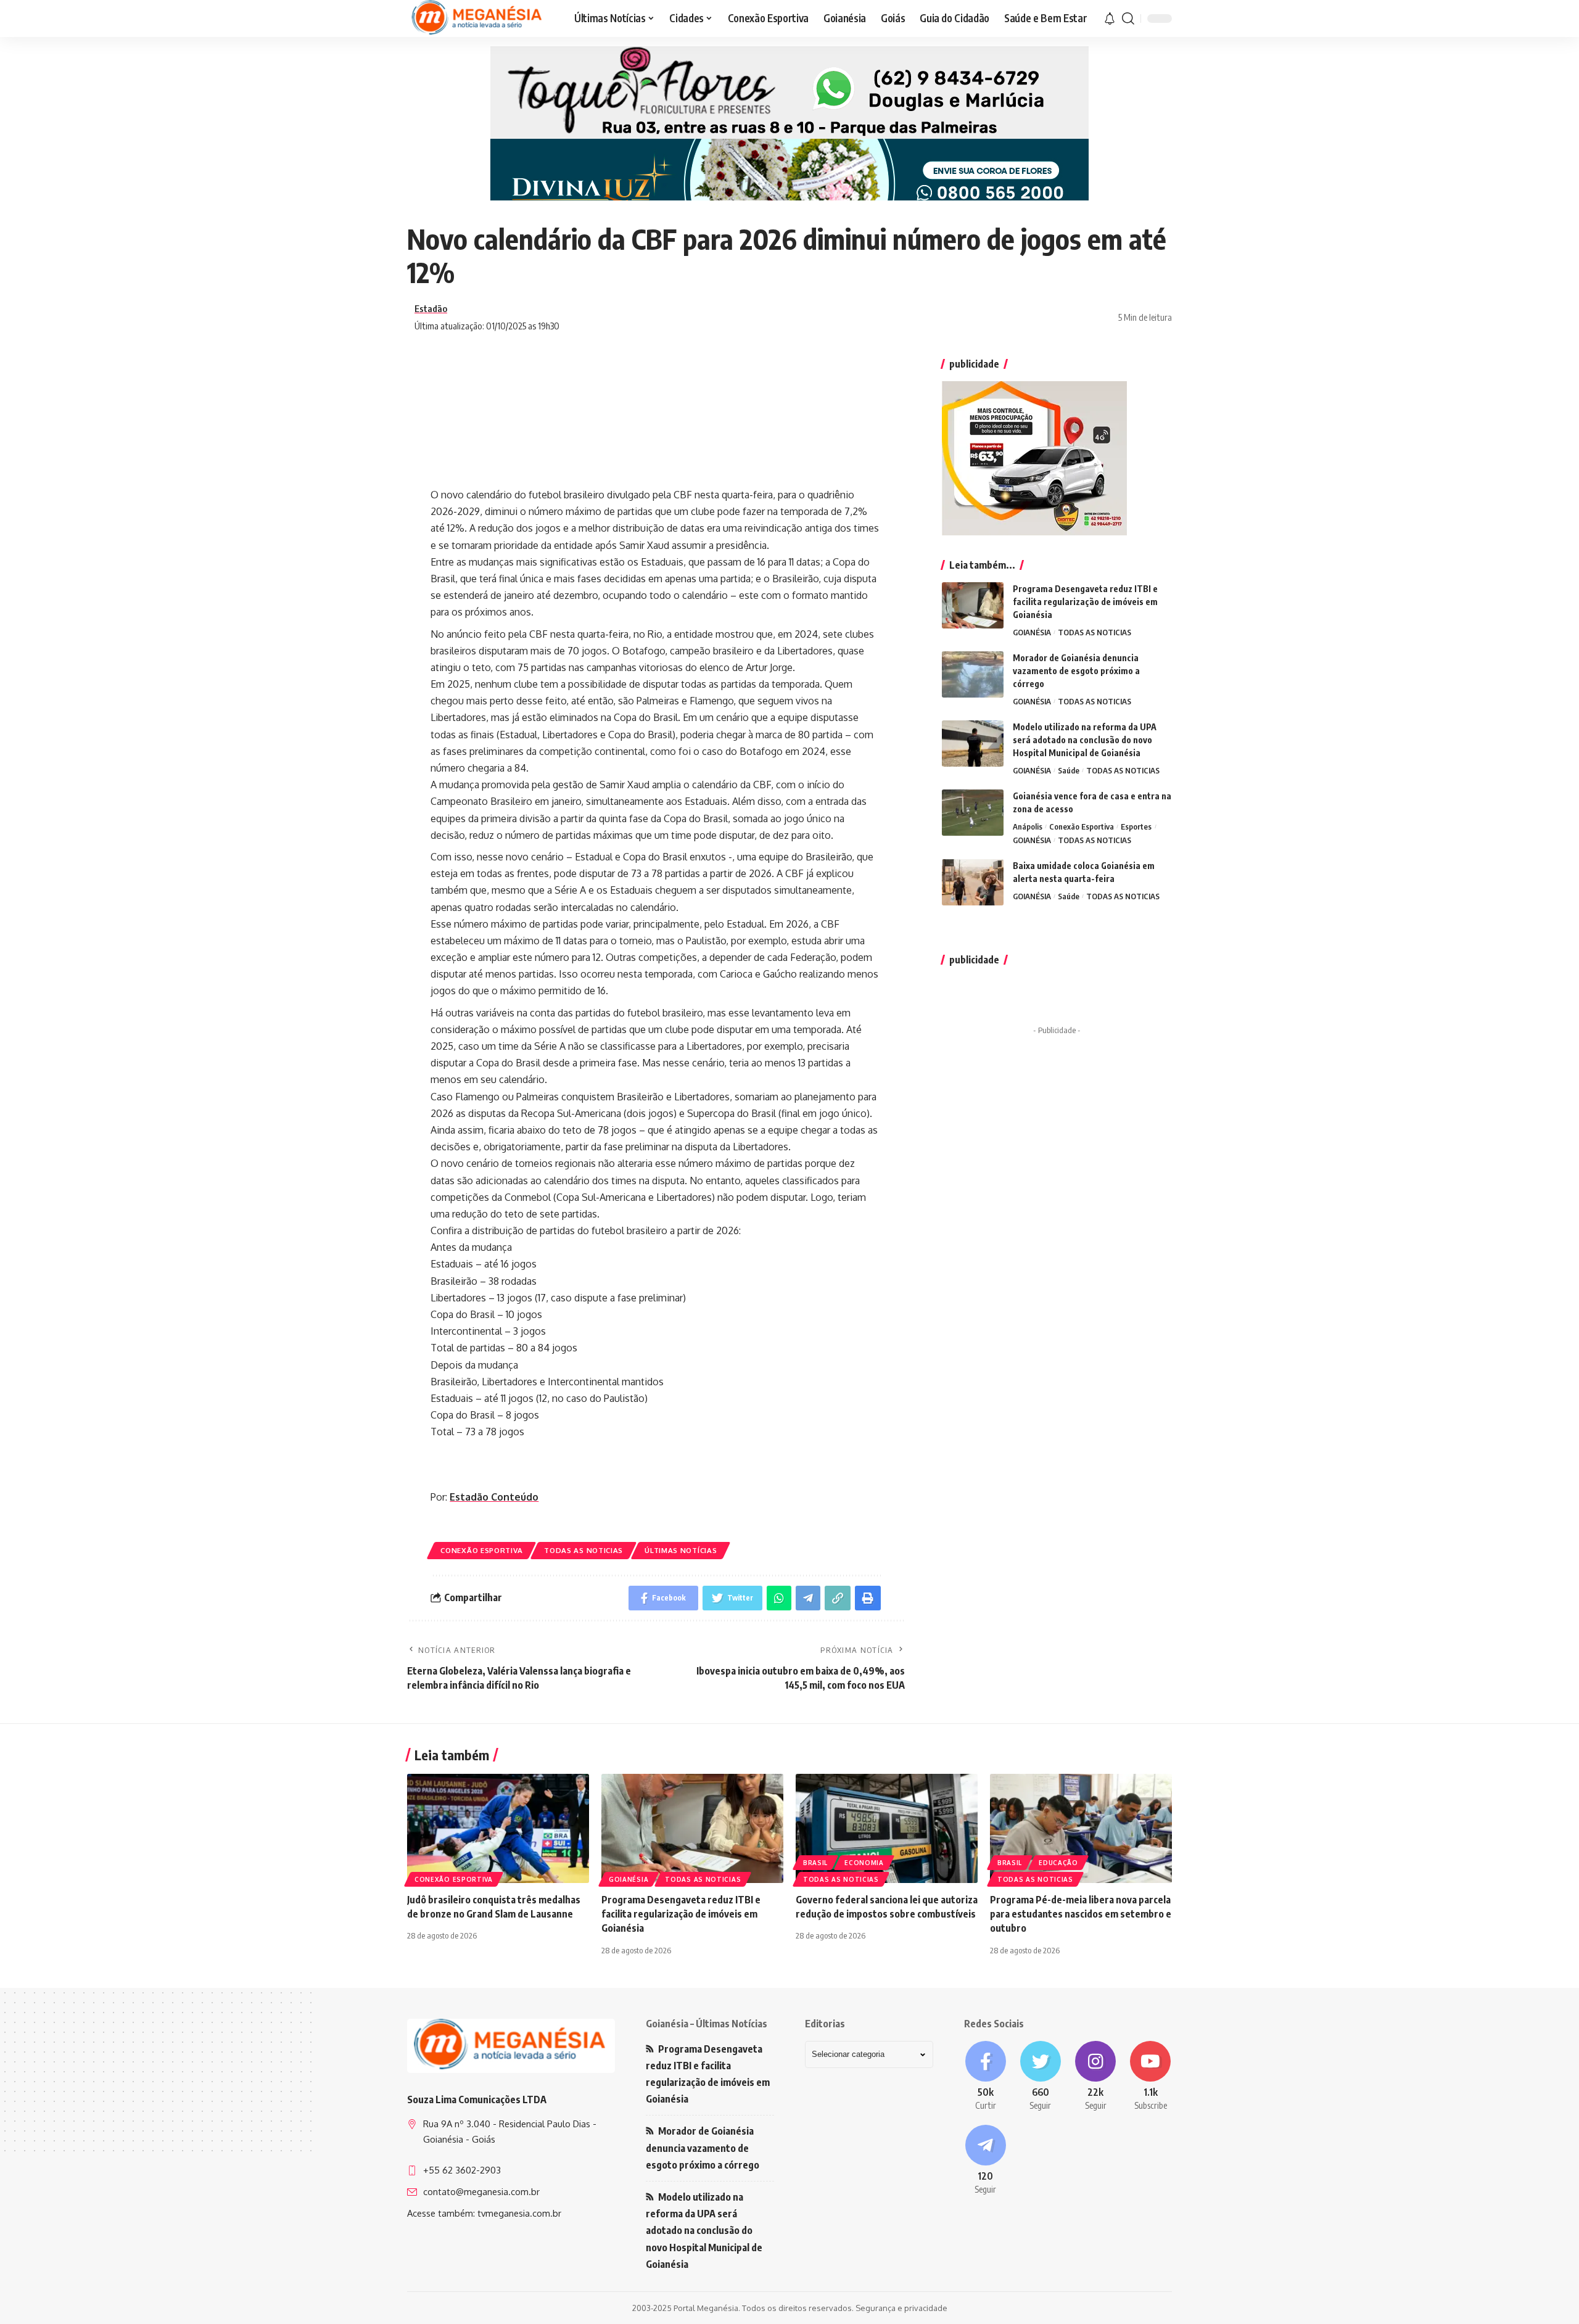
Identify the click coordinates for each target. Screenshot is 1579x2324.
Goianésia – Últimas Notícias (707, 2024)
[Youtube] (1151, 2077)
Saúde (1069, 770)
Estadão (431, 308)
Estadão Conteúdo (494, 1497)
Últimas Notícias (681, 1550)
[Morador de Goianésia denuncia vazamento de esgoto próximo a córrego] (973, 674)
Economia (864, 1863)
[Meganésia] (478, 19)
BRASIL (815, 1863)
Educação (1058, 1863)
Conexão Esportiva (481, 1550)
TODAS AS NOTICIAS (583, 1550)
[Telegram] (985, 2161)
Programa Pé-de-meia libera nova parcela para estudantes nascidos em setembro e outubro (1081, 1914)
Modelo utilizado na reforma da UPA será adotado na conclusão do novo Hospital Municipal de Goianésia (1085, 740)
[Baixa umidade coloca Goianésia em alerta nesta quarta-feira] (973, 882)
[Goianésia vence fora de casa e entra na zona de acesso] (973, 813)
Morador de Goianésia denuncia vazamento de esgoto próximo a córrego (1076, 671)
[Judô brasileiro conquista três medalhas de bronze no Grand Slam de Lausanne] (498, 1828)
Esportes (1136, 826)
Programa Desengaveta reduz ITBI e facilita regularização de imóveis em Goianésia (1085, 602)
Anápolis (1028, 826)
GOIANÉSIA (1032, 632)
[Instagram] (1096, 2077)
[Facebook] (985, 2077)
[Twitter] (1040, 2077)
